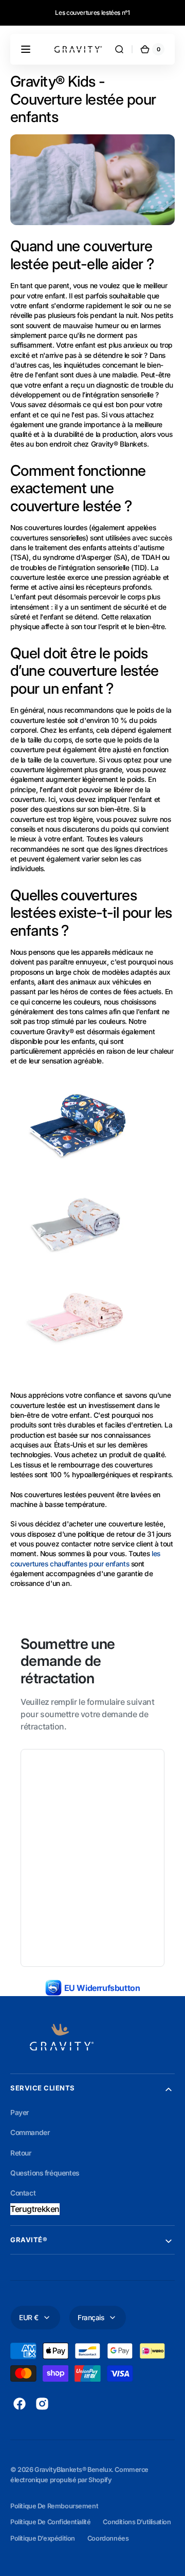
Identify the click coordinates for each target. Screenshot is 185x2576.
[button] (26, 49)
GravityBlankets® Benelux (73, 2470)
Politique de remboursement (54, 2506)
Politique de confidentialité (50, 2522)
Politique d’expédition (43, 2538)
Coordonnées (108, 2538)
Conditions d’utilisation (137, 2522)
